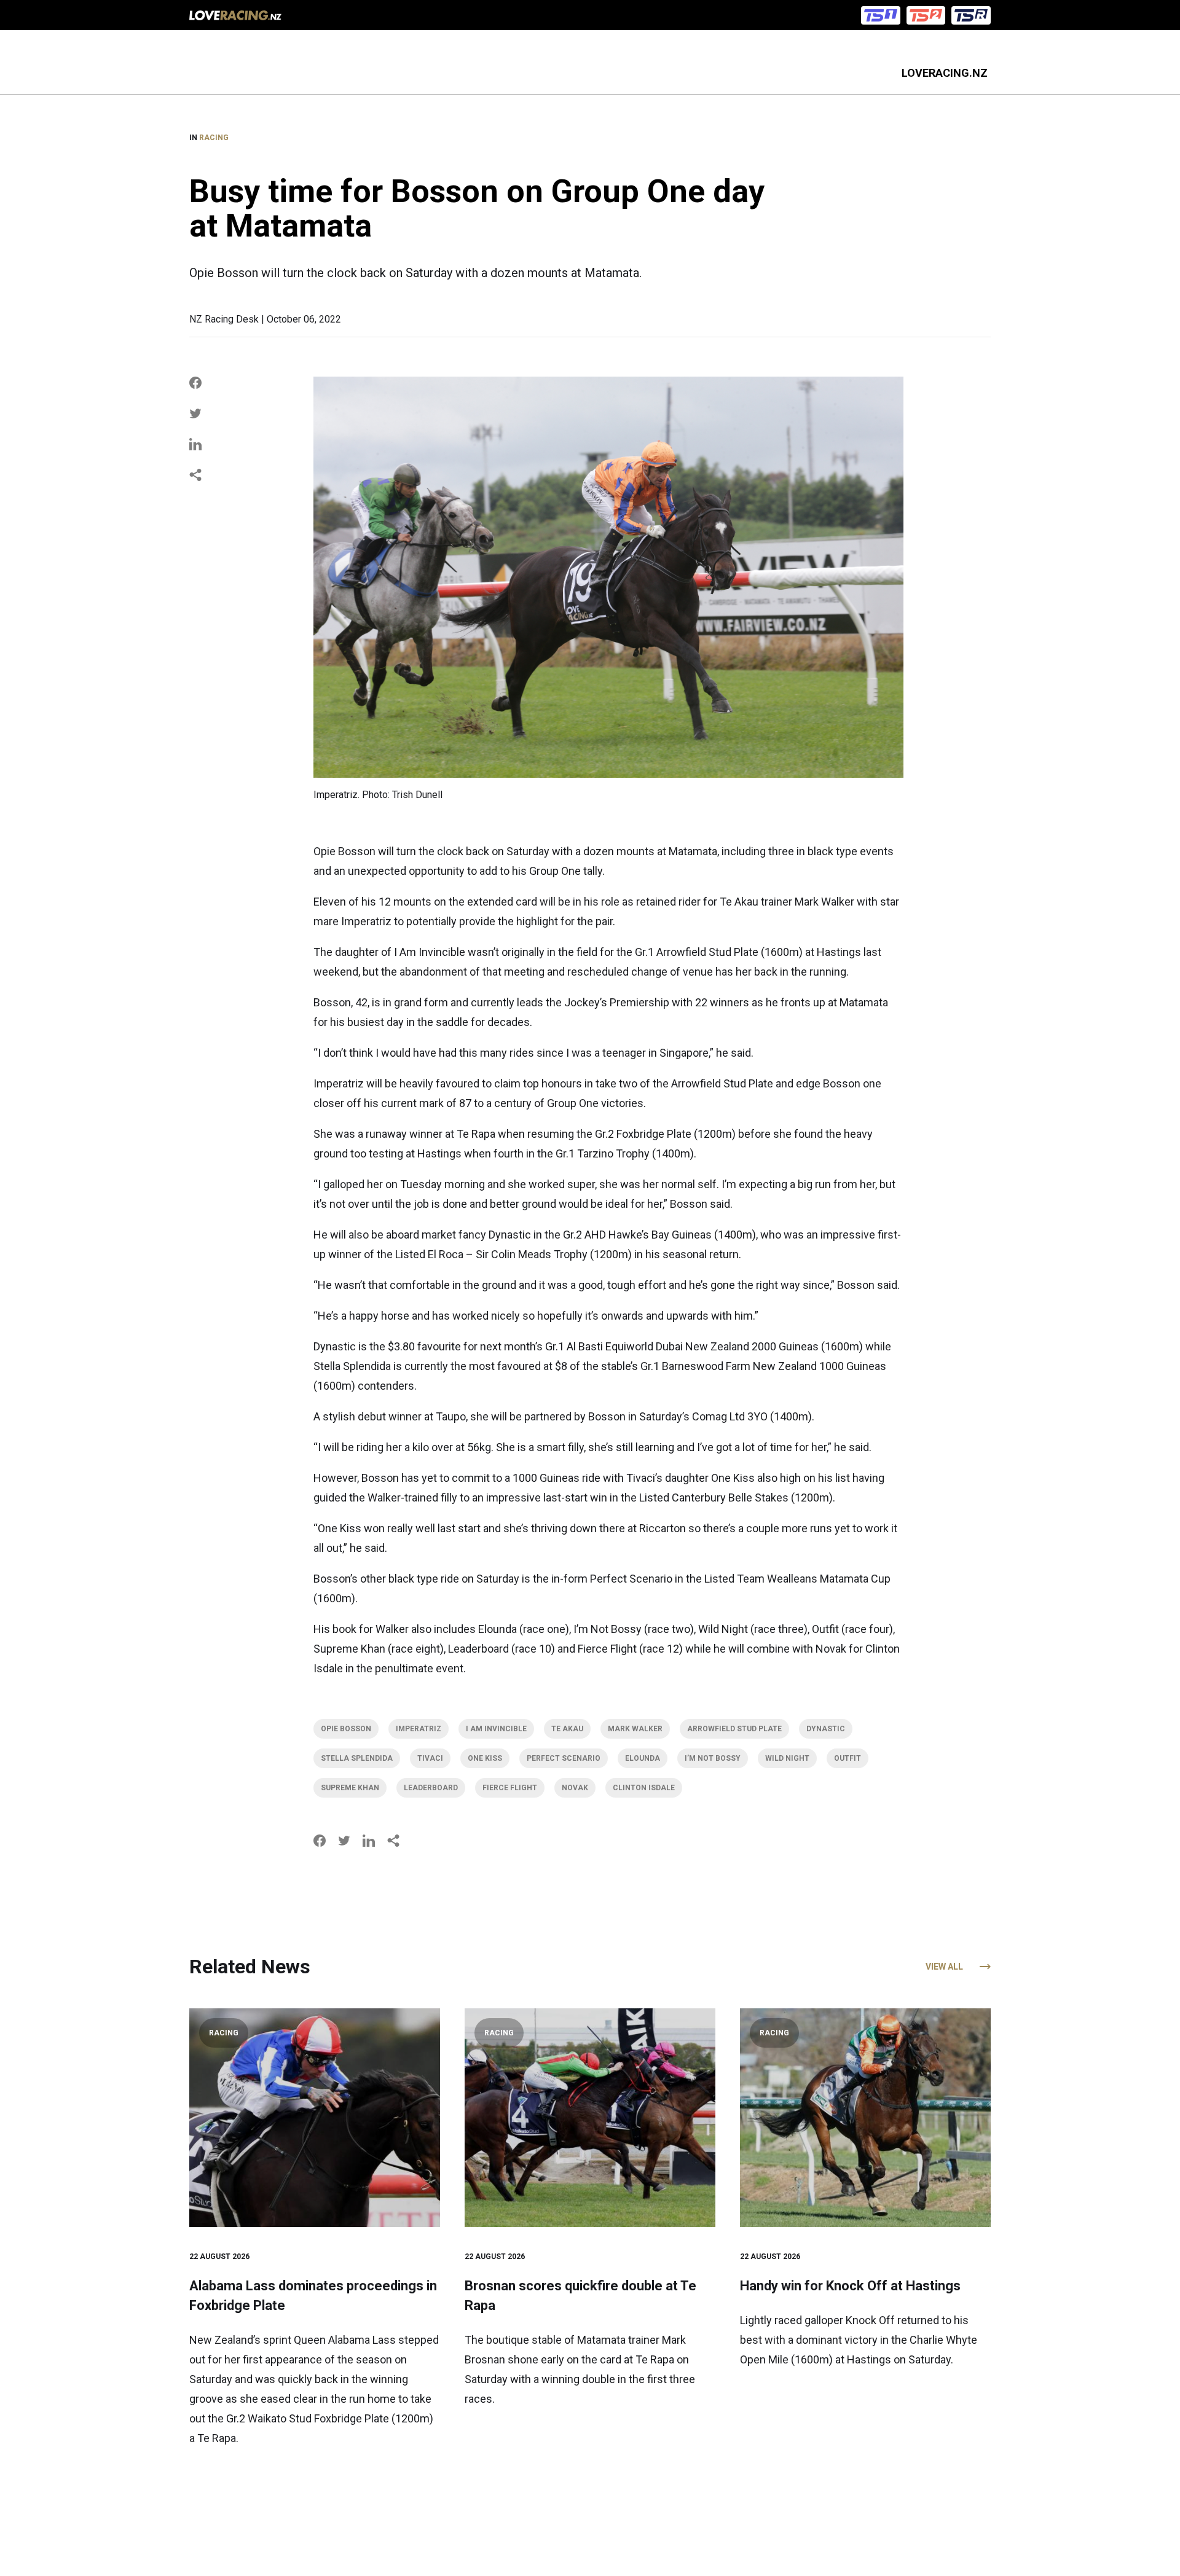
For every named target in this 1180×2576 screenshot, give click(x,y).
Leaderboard (431, 1788)
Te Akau (567, 1729)
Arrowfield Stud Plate (734, 1729)
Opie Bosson (346, 1729)
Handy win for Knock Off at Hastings (850, 2286)
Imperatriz (419, 1729)
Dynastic (826, 1729)
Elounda (643, 1758)
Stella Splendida (357, 1758)
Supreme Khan (350, 1788)
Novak (575, 1788)
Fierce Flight (510, 1788)
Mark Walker (635, 1729)
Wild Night (787, 1758)
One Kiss (485, 1758)
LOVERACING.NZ (945, 73)
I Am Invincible (496, 1729)
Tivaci (430, 1758)
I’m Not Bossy (713, 1758)
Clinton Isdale (644, 1788)
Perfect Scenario (564, 1758)
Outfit (848, 1758)
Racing (214, 138)
